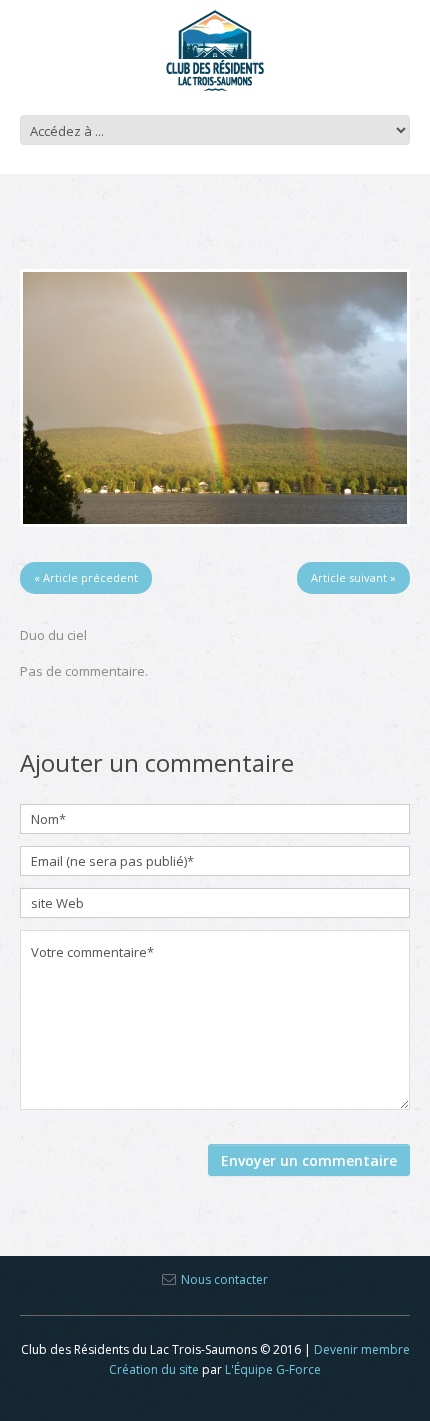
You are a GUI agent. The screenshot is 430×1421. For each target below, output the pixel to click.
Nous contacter (224, 1279)
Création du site (154, 1369)
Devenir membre (362, 1349)
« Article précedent (86, 577)
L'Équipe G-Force (273, 1369)
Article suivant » (353, 577)
